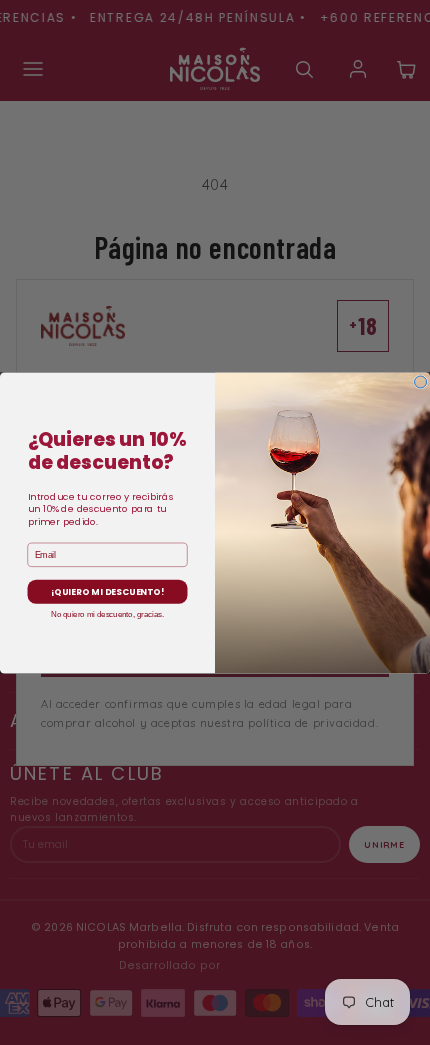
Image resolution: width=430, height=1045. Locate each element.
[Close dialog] (421, 381)
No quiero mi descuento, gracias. (107, 613)
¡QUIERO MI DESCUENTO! (107, 591)
